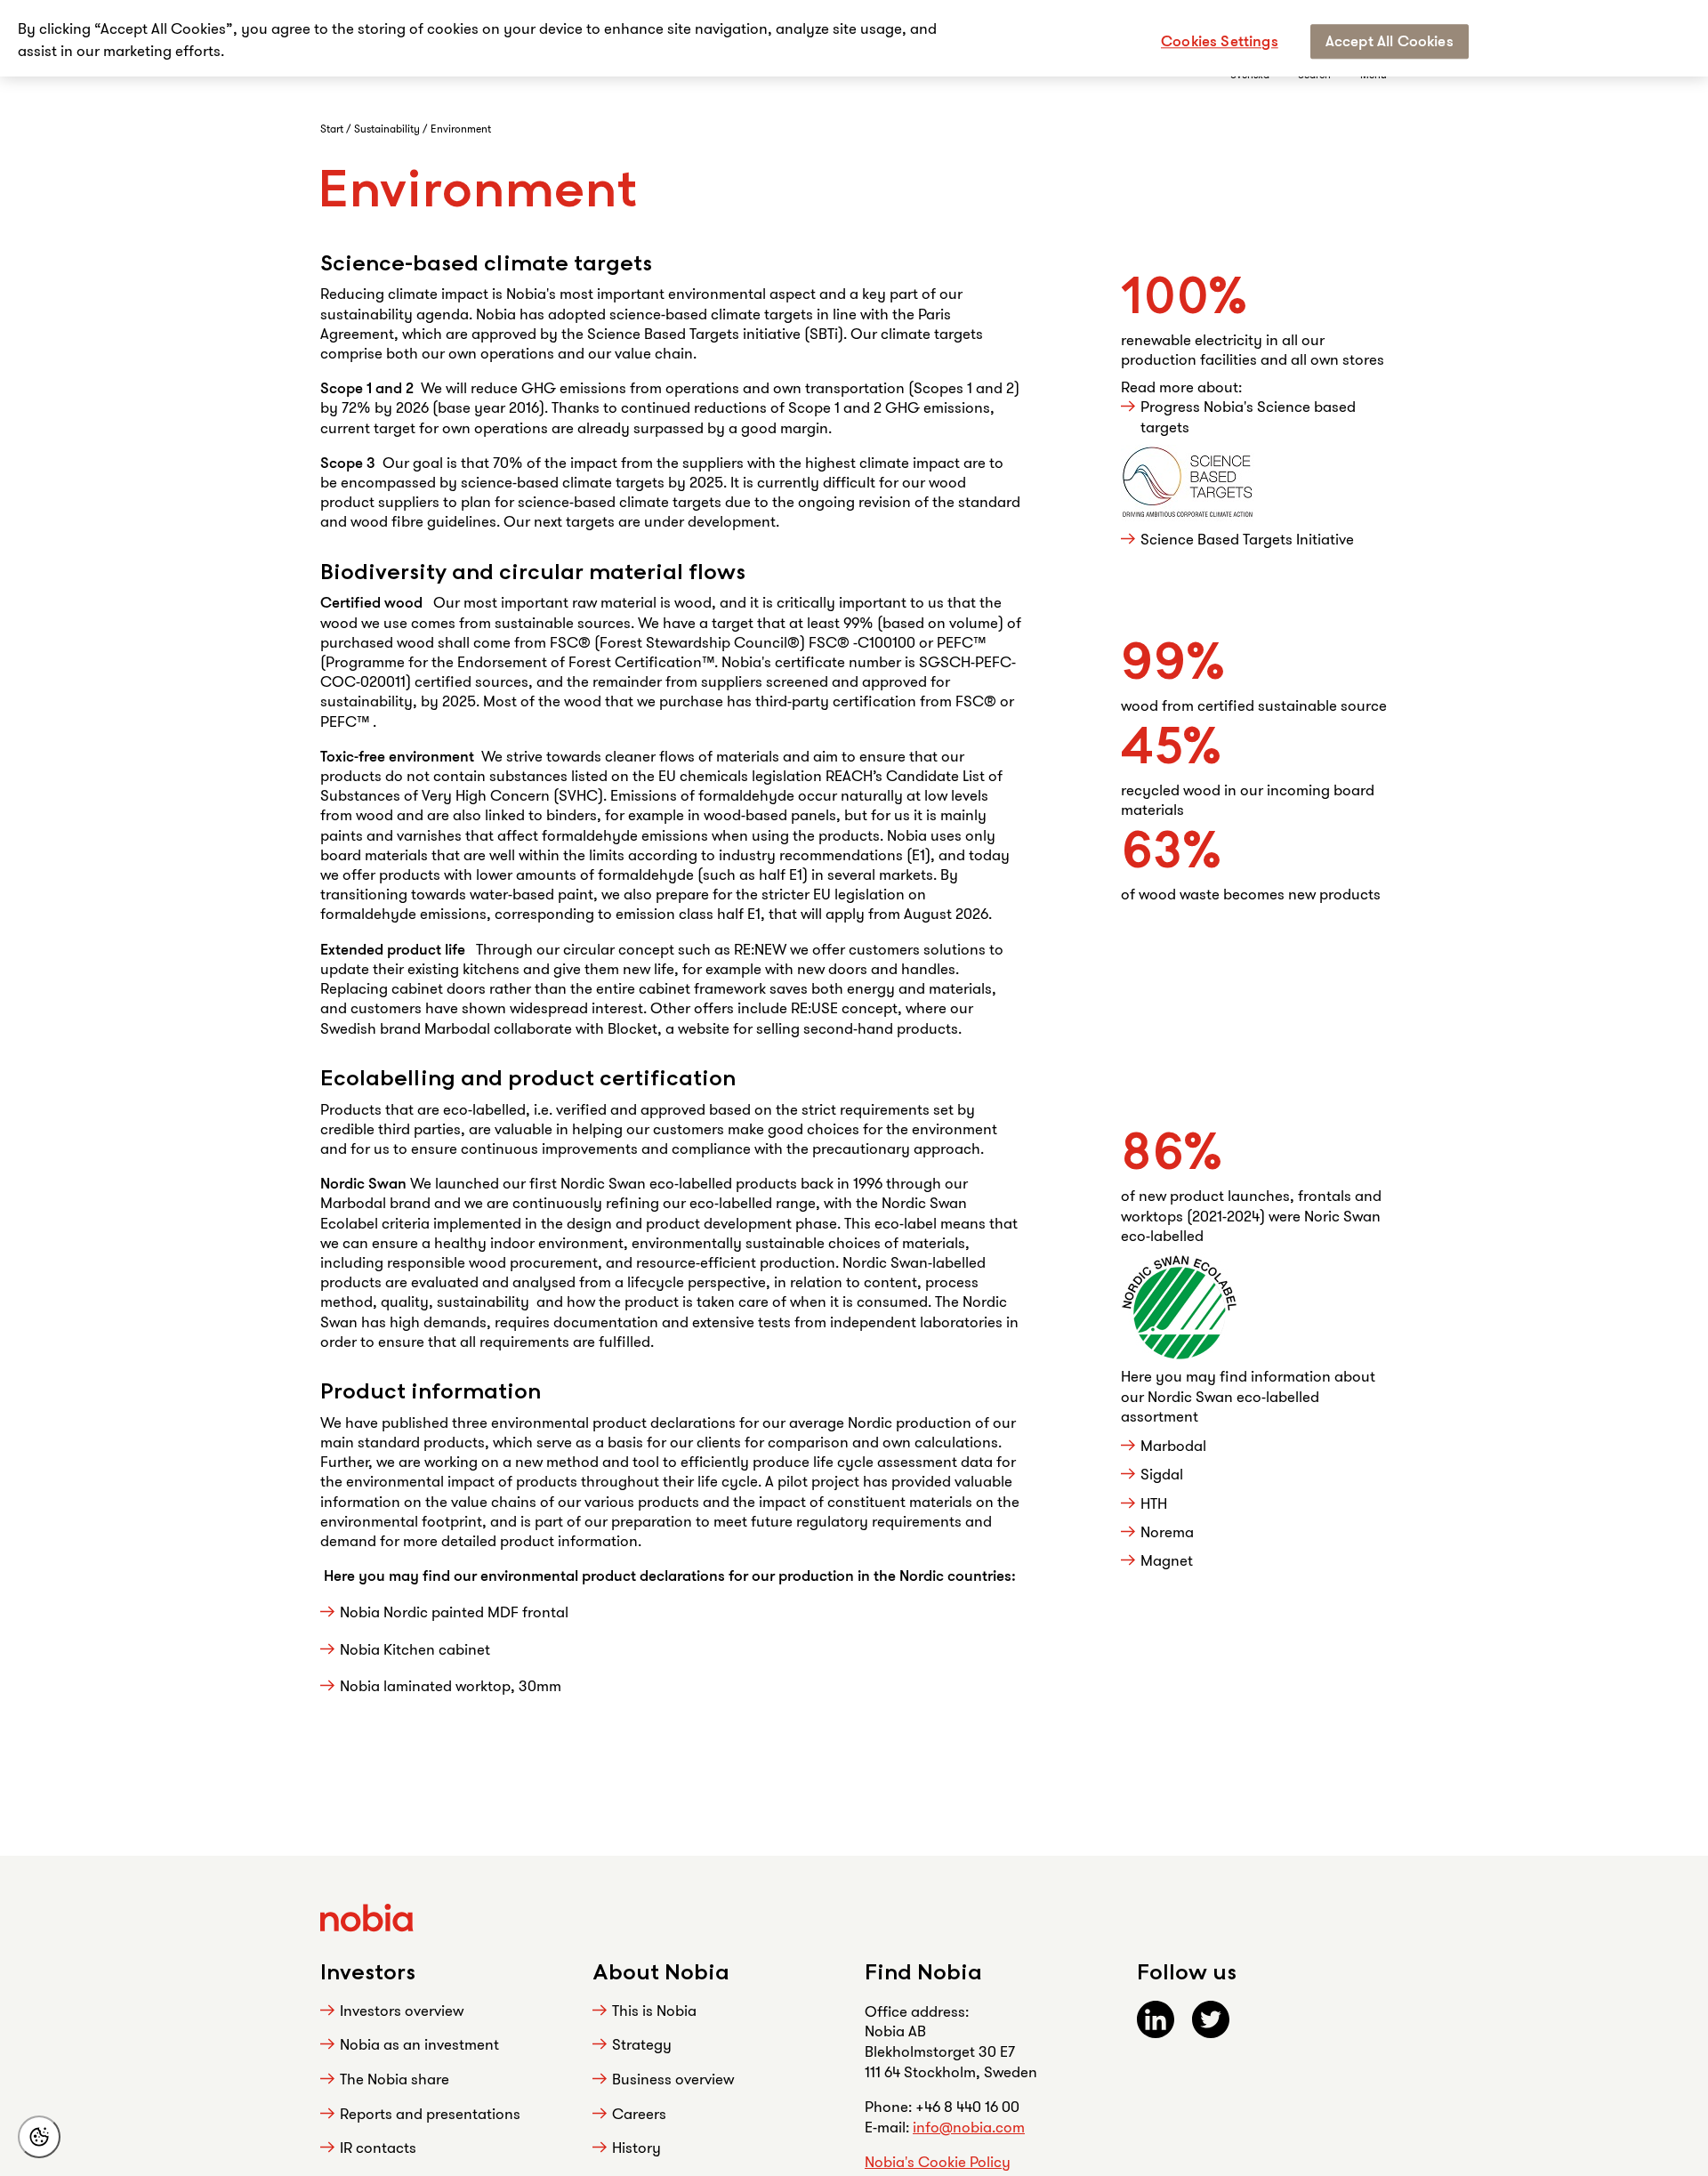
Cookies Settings (1220, 40)
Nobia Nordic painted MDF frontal (454, 1612)
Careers (639, 2113)
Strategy (642, 2044)
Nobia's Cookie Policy (938, 2161)
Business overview (673, 2079)
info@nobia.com (969, 2127)
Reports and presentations (430, 2113)
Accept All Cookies (1390, 40)
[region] (854, 38)
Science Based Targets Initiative (1249, 539)
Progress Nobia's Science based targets (1248, 416)
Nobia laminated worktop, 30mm (451, 1685)
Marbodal (1173, 1445)
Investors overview (402, 2010)
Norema (1167, 1531)
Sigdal (1162, 1474)
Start (333, 129)
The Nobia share (395, 2079)
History (636, 2147)
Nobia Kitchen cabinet (415, 1649)
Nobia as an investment (419, 2044)
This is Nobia (654, 2010)
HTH (1156, 1503)
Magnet (1168, 1560)
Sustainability (388, 129)
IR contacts (378, 2147)
